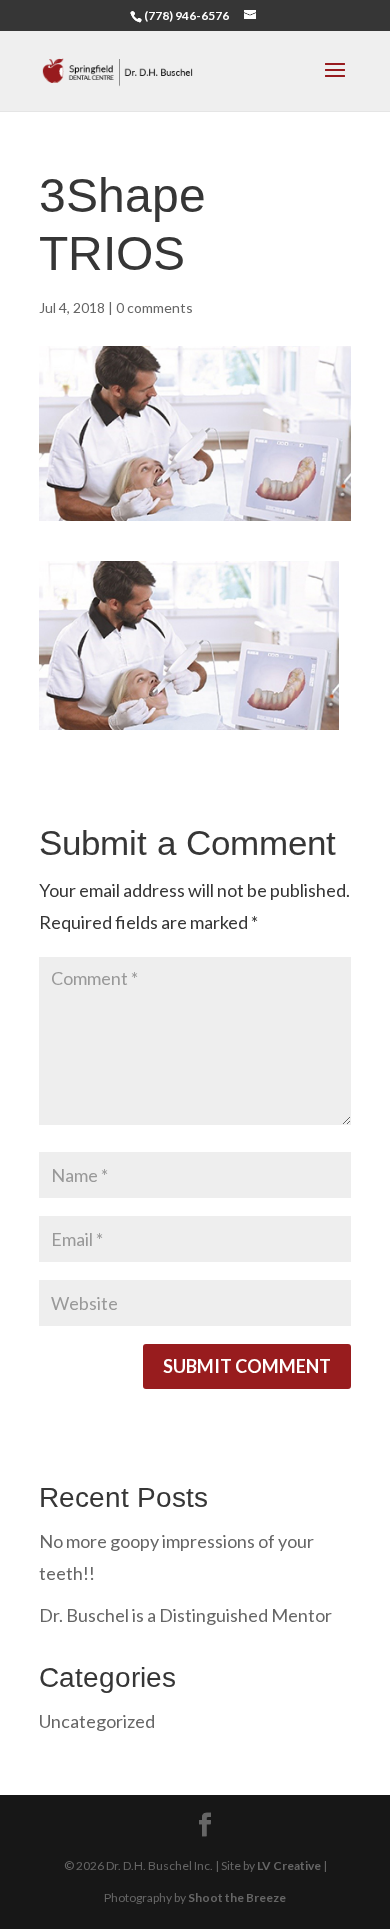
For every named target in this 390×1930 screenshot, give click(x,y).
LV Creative (289, 1865)
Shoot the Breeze (237, 1897)
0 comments (154, 307)
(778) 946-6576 (186, 15)
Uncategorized (97, 1721)
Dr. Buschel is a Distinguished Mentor (185, 1615)
